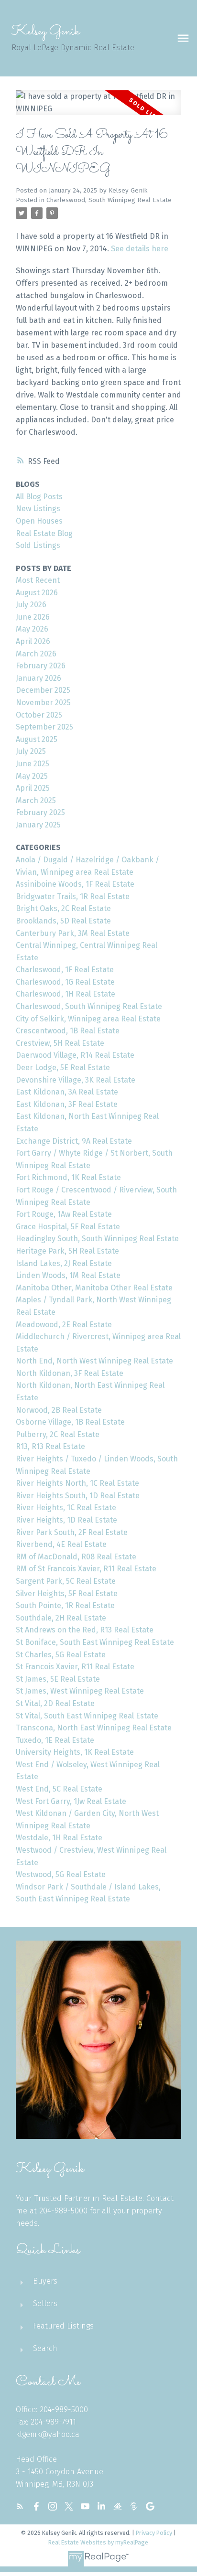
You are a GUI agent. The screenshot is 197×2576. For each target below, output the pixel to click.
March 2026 (36, 654)
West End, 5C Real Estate (59, 1789)
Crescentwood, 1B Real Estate (68, 1031)
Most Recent (38, 580)
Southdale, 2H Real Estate (61, 1618)
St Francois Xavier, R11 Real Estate (75, 1667)
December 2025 (43, 690)
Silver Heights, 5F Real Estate (67, 1594)
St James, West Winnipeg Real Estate (80, 1691)
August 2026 (37, 593)
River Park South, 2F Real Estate (72, 1532)
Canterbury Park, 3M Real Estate (73, 933)
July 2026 (31, 605)
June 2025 (33, 764)
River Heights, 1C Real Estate (66, 1508)
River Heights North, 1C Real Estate (77, 1483)
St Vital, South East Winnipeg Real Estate (87, 1716)
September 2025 (44, 727)
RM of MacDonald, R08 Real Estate (76, 1557)
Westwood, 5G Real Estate (61, 1874)
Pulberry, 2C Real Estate (58, 1434)
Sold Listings (38, 545)
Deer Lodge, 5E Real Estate (63, 1068)
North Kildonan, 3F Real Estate (70, 1373)
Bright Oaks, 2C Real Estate (63, 908)
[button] (20, 2506)
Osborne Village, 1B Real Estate (70, 1422)
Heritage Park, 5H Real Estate (67, 1251)
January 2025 (38, 825)
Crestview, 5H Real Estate (60, 1043)
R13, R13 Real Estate (50, 1446)
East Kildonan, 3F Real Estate (67, 1104)
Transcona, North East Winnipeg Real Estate (94, 1728)
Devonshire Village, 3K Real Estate (76, 1080)
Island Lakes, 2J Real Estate (64, 1263)
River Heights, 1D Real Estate (66, 1520)
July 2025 (31, 751)
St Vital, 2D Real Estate (55, 1703)
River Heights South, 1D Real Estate (78, 1496)
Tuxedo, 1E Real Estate (55, 1740)
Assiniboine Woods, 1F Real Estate (75, 884)
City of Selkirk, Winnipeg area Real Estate (88, 1019)
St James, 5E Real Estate (58, 1679)
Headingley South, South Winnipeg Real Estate (97, 1239)
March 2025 (36, 800)
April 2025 (33, 788)
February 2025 (40, 812)
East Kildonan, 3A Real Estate (67, 1092)
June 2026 (33, 617)
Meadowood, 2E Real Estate (64, 1325)
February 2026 (41, 666)
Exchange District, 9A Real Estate (74, 1141)
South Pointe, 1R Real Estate (65, 1605)
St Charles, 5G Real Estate (61, 1655)
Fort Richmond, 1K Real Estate (68, 1177)
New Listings (38, 509)
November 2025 (43, 703)
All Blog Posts (39, 497)
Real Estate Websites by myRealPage (98, 2542)
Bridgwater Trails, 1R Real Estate (73, 896)
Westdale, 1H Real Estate (59, 1838)
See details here (140, 249)
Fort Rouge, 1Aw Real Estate (64, 1214)
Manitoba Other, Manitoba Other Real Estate (94, 1288)
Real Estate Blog (44, 533)
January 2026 (38, 678)
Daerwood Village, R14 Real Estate (75, 1055)
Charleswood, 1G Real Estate (65, 982)
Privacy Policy (154, 2533)
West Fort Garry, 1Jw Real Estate (71, 1801)
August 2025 (37, 739)
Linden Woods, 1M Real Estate (68, 1275)
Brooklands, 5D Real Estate (63, 921)
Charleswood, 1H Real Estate (66, 994)
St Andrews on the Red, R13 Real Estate (85, 1630)
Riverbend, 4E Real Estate (61, 1544)
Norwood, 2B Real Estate (59, 1410)
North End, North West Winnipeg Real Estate (94, 1361)
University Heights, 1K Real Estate (75, 1752)
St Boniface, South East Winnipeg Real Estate (95, 1642)
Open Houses (39, 521)
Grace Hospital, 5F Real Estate (68, 1227)
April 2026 (33, 641)
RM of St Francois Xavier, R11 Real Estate (86, 1569)
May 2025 (32, 776)
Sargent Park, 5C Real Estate (66, 1581)
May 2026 (32, 629)
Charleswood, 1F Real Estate (65, 970)
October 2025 (39, 715)
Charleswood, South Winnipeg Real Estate (109, 200)
